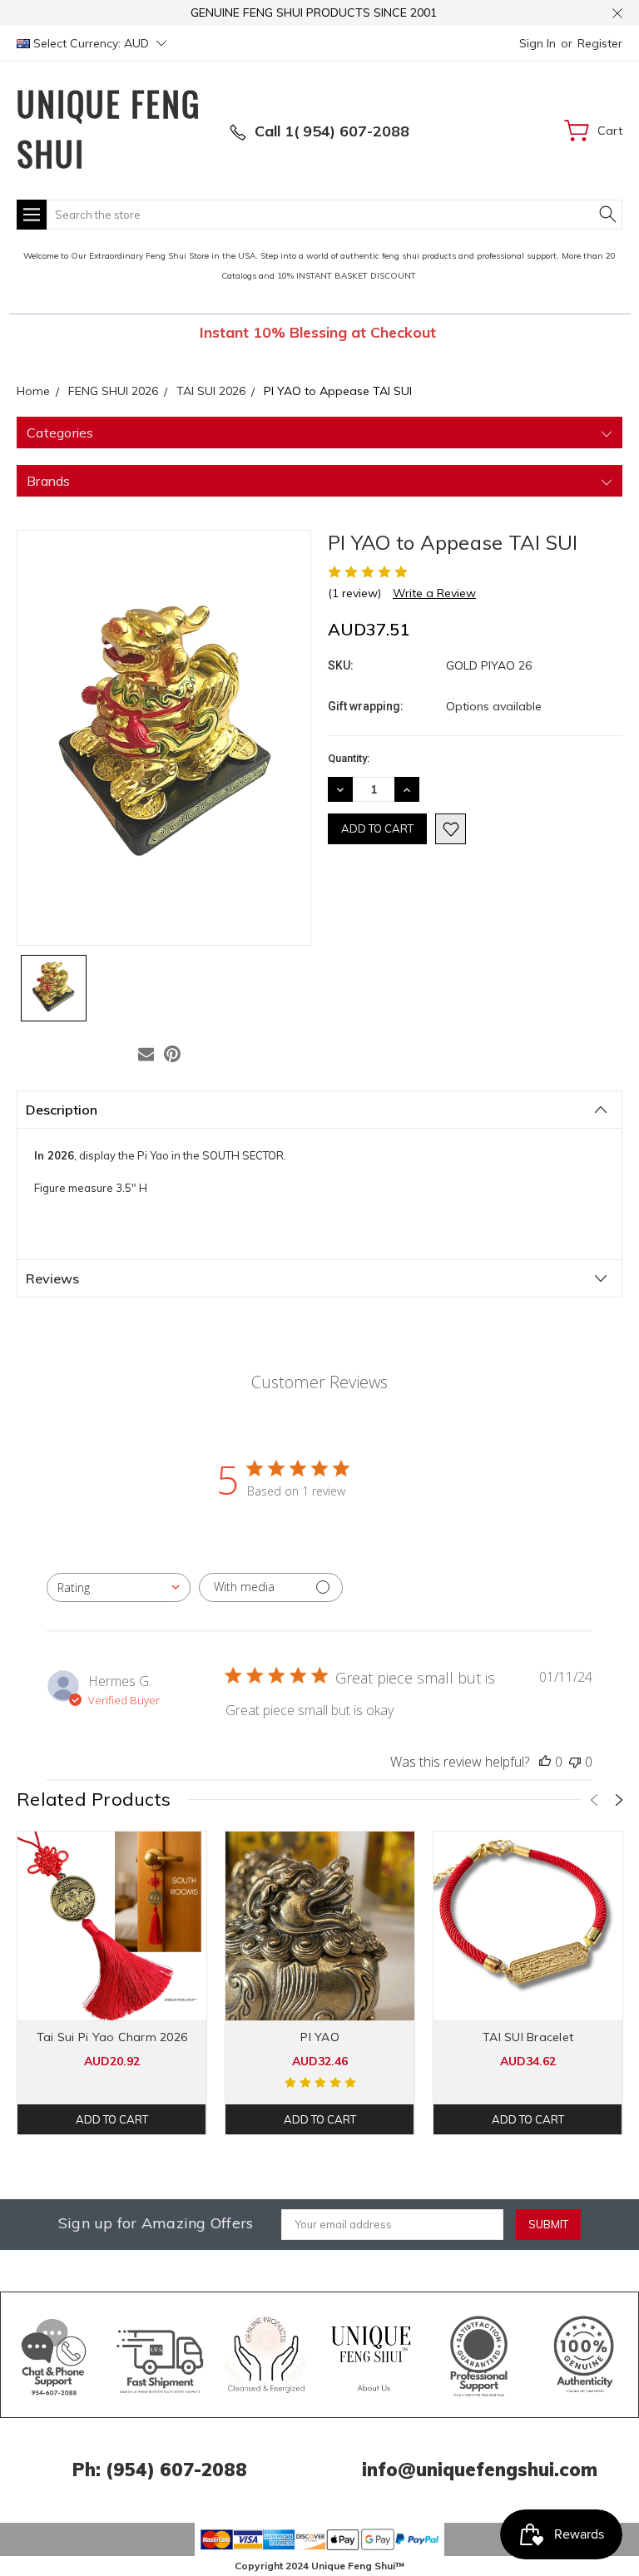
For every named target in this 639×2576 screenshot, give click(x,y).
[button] (54, 2355)
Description (62, 1110)
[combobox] (119, 1587)
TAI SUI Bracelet (528, 2037)
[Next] (619, 1800)
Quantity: (349, 758)
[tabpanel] (112, 1983)
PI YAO (320, 2037)
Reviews (52, 1278)
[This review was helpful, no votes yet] (545, 1762)
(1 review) (354, 593)
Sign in (537, 43)
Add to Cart (112, 2119)
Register (600, 43)
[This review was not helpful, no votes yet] (575, 1762)
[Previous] (594, 1800)
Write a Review (434, 593)
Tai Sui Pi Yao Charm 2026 (112, 2037)
